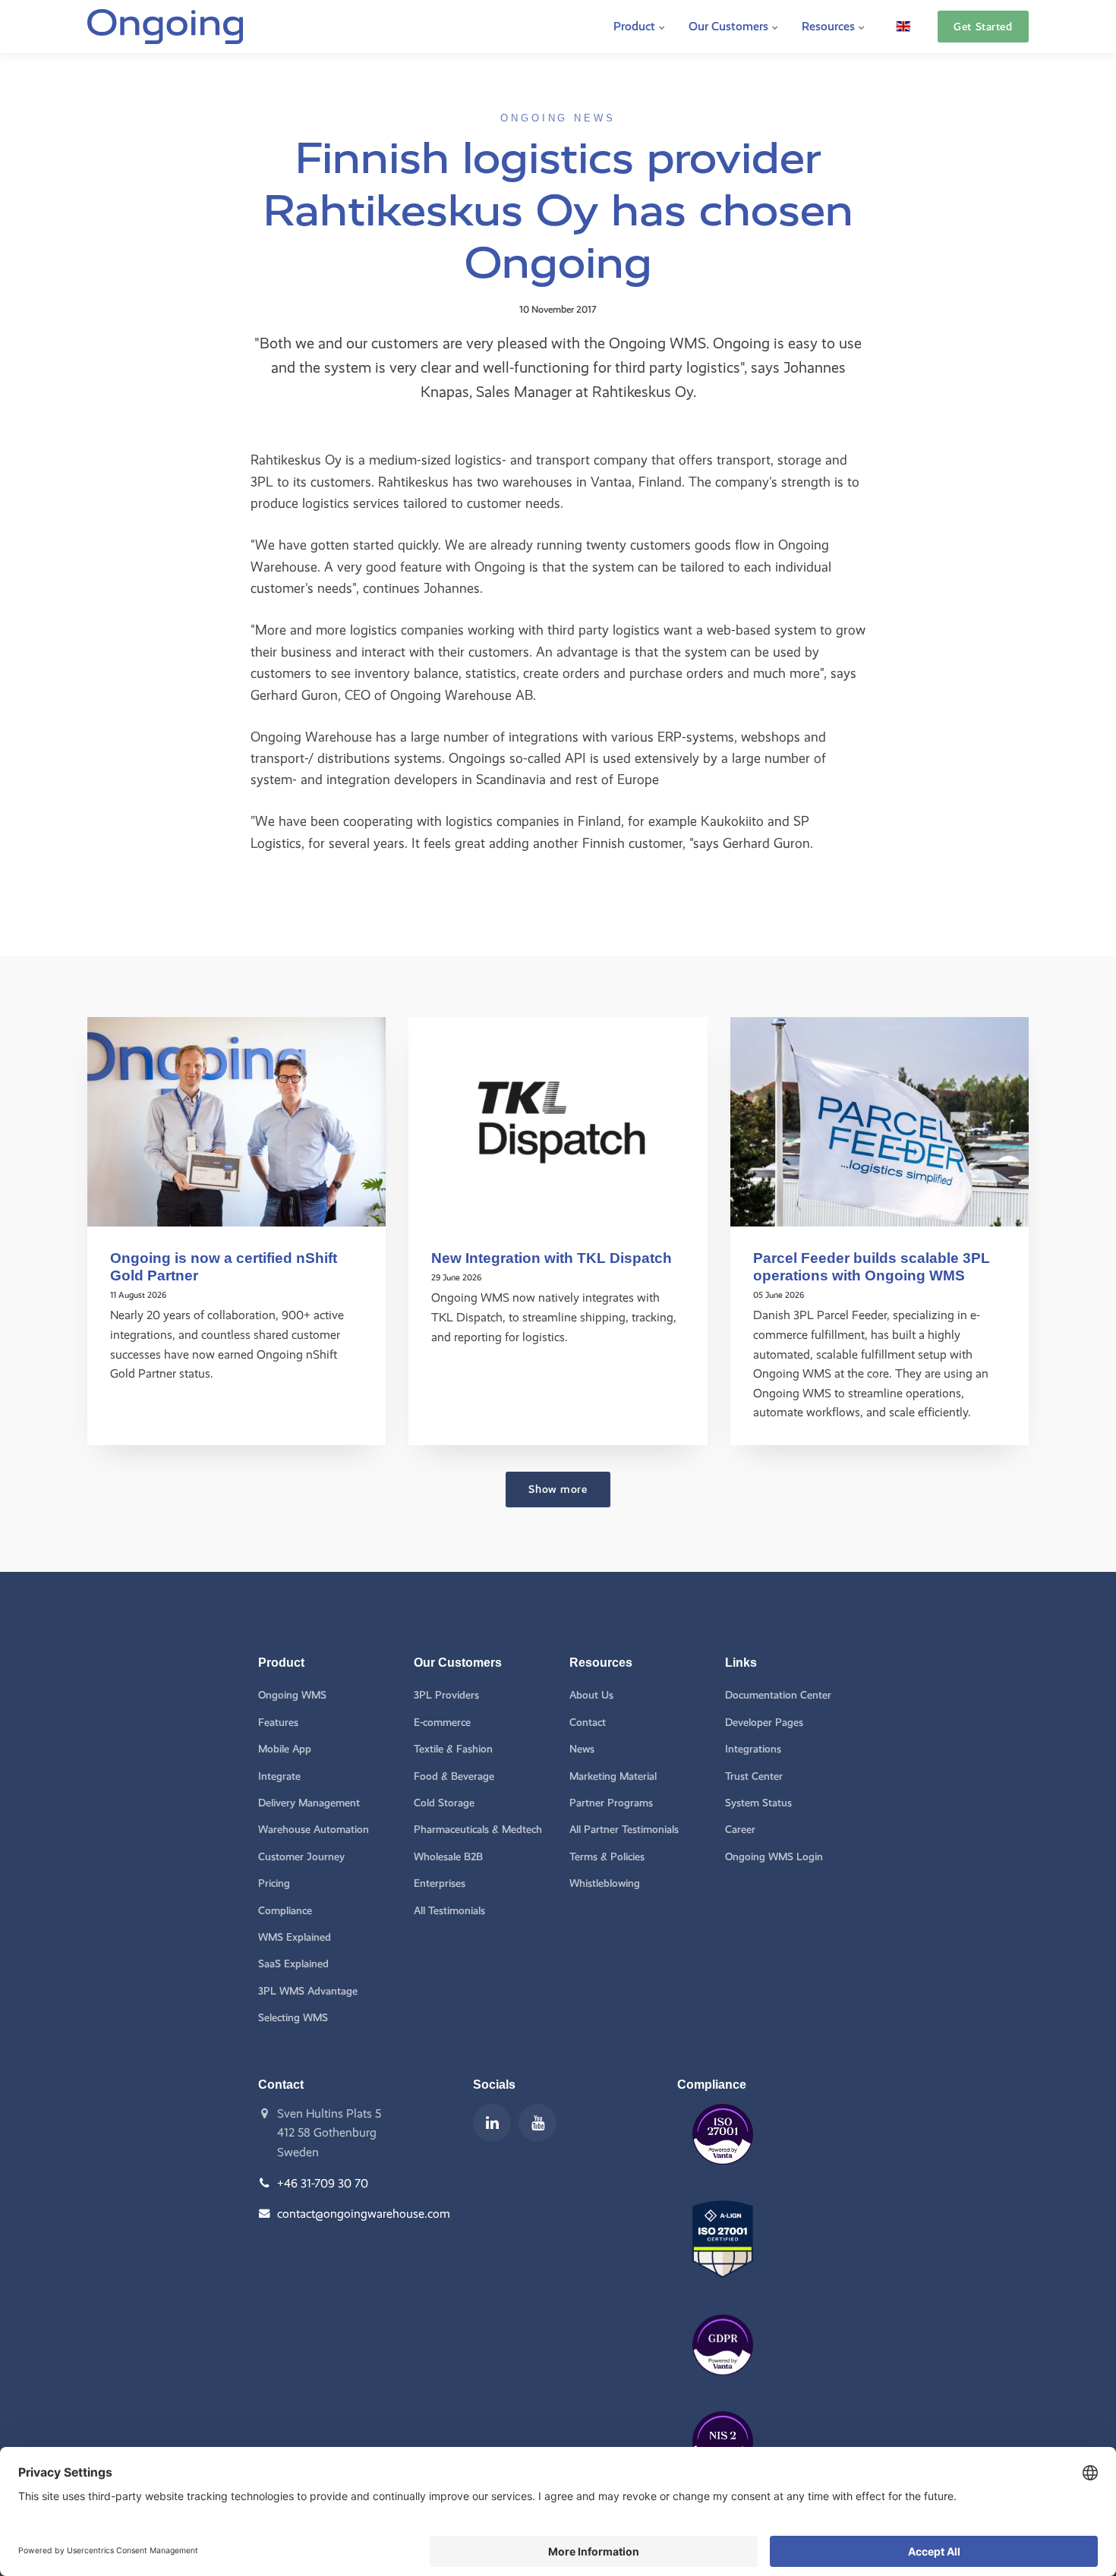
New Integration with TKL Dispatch (552, 1258)
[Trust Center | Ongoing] (723, 2176)
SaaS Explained (293, 1964)
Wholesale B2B (448, 1857)
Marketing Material (613, 1776)
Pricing (274, 1883)
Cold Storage (444, 1803)
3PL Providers (446, 1695)
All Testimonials (449, 1911)
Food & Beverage (454, 1776)
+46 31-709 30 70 (323, 2183)
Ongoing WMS (292, 1695)
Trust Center (754, 1776)
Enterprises (440, 1883)
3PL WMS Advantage (308, 1991)
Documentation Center (778, 1695)
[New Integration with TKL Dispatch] (558, 1121)
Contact (588, 1723)
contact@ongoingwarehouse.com (364, 2214)
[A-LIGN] (723, 2289)
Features (278, 1723)
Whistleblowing (605, 1883)
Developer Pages (764, 1723)
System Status (758, 1803)
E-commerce (442, 1723)
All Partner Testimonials (624, 1830)
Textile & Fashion (453, 1749)
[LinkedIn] (492, 2123)
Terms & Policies (607, 1857)
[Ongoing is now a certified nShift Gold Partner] (236, 1121)
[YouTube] (538, 2123)
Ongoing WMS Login (774, 1857)
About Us (591, 1695)
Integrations (753, 1749)
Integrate (279, 1776)
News (582, 1749)
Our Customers (730, 26)
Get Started (983, 27)
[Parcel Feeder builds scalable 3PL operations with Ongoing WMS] (880, 1121)
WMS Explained (295, 1937)
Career (740, 1830)
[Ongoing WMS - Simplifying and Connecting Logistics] (165, 27)
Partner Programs (611, 1803)
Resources (830, 26)
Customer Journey (301, 1857)
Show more (558, 1489)
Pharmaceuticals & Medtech (478, 1830)
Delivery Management (309, 1803)
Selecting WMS (293, 2018)
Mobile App (285, 1749)
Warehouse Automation (314, 1830)
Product (636, 26)
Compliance (285, 1911)
